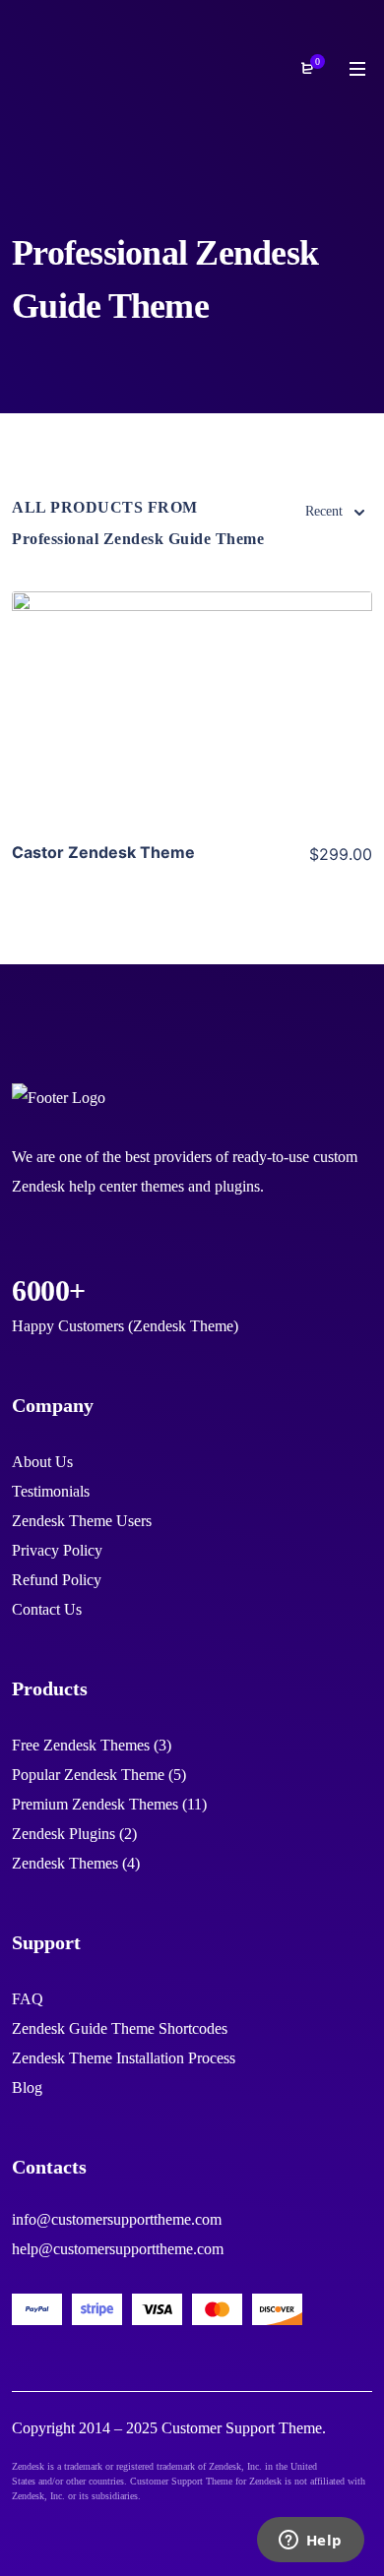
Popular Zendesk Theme (88, 1775)
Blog (27, 2087)
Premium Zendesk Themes (95, 1804)
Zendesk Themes (65, 1863)
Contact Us (47, 1609)
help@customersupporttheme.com (118, 2249)
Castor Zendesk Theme (103, 852)
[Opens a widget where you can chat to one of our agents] (310, 2542)
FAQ (28, 1999)
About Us (42, 1462)
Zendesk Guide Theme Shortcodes (120, 2028)
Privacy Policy (57, 1550)
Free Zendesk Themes (81, 1745)
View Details (192, 708)
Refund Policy (57, 1580)
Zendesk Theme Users (82, 1521)
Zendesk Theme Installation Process (124, 2058)
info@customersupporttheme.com (117, 2219)
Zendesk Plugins (64, 1834)
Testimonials (51, 1491)
